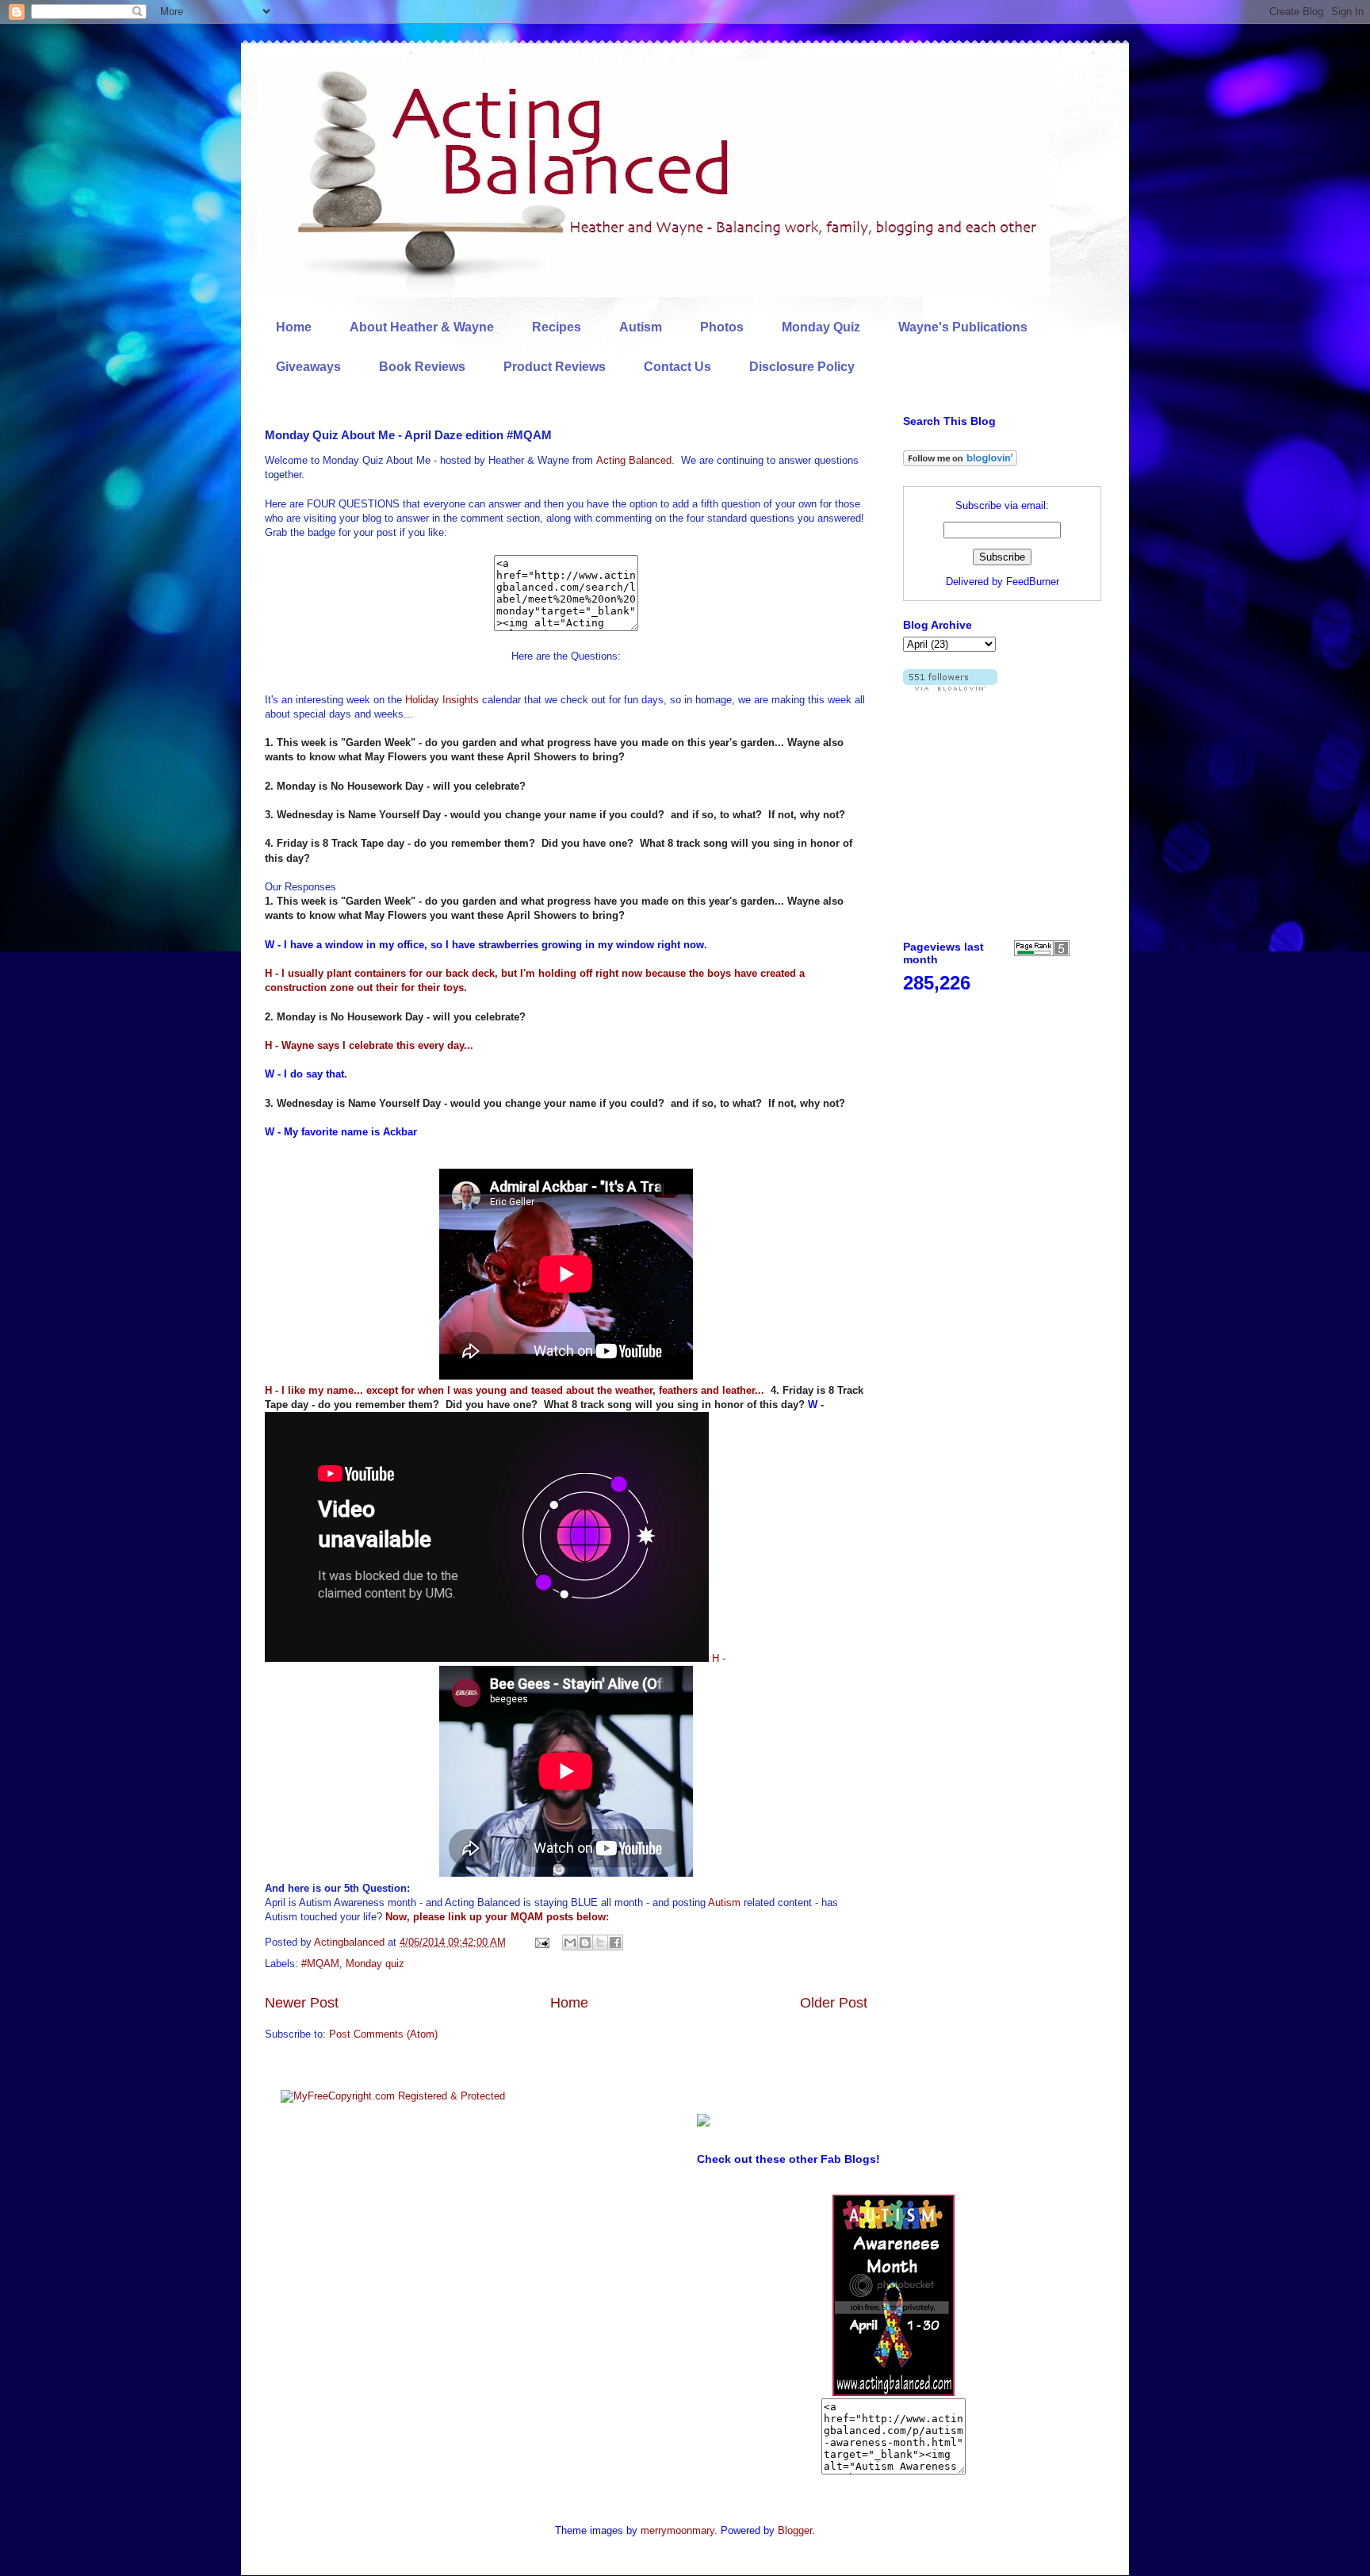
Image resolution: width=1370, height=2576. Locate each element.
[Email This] (570, 1943)
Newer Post (302, 2003)
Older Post (834, 2003)
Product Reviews (555, 367)
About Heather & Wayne (422, 327)
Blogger (795, 2530)
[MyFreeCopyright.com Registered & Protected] (393, 2096)
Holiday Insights (442, 700)
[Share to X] (600, 1943)
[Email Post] (541, 1942)
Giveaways (308, 367)
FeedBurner (1033, 582)
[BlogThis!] (585, 1943)
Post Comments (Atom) (383, 2034)
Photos (722, 327)
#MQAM (320, 1964)
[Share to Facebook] (615, 1943)
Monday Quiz (821, 327)
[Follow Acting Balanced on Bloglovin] (960, 463)
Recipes (557, 327)
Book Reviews (422, 367)
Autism (641, 327)
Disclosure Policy (802, 367)
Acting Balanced (634, 460)
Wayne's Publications (963, 327)
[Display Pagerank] (1042, 953)
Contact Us (677, 367)
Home (294, 327)
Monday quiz (375, 1964)
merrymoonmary (677, 2530)
